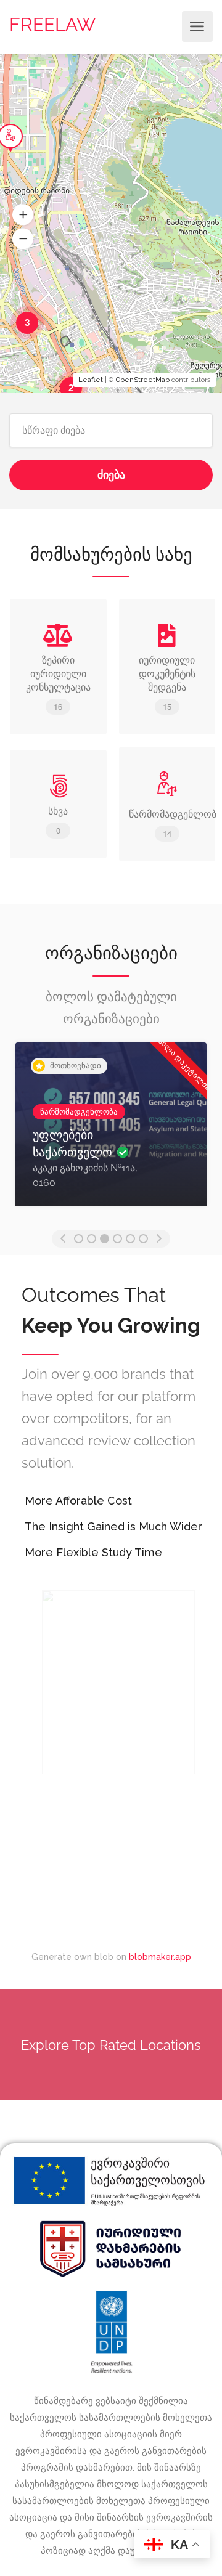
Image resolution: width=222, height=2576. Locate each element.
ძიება (111, 475)
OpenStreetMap (143, 380)
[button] (23, 215)
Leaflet (91, 380)
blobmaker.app (160, 1957)
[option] (111, 1133)
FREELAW (52, 24)
